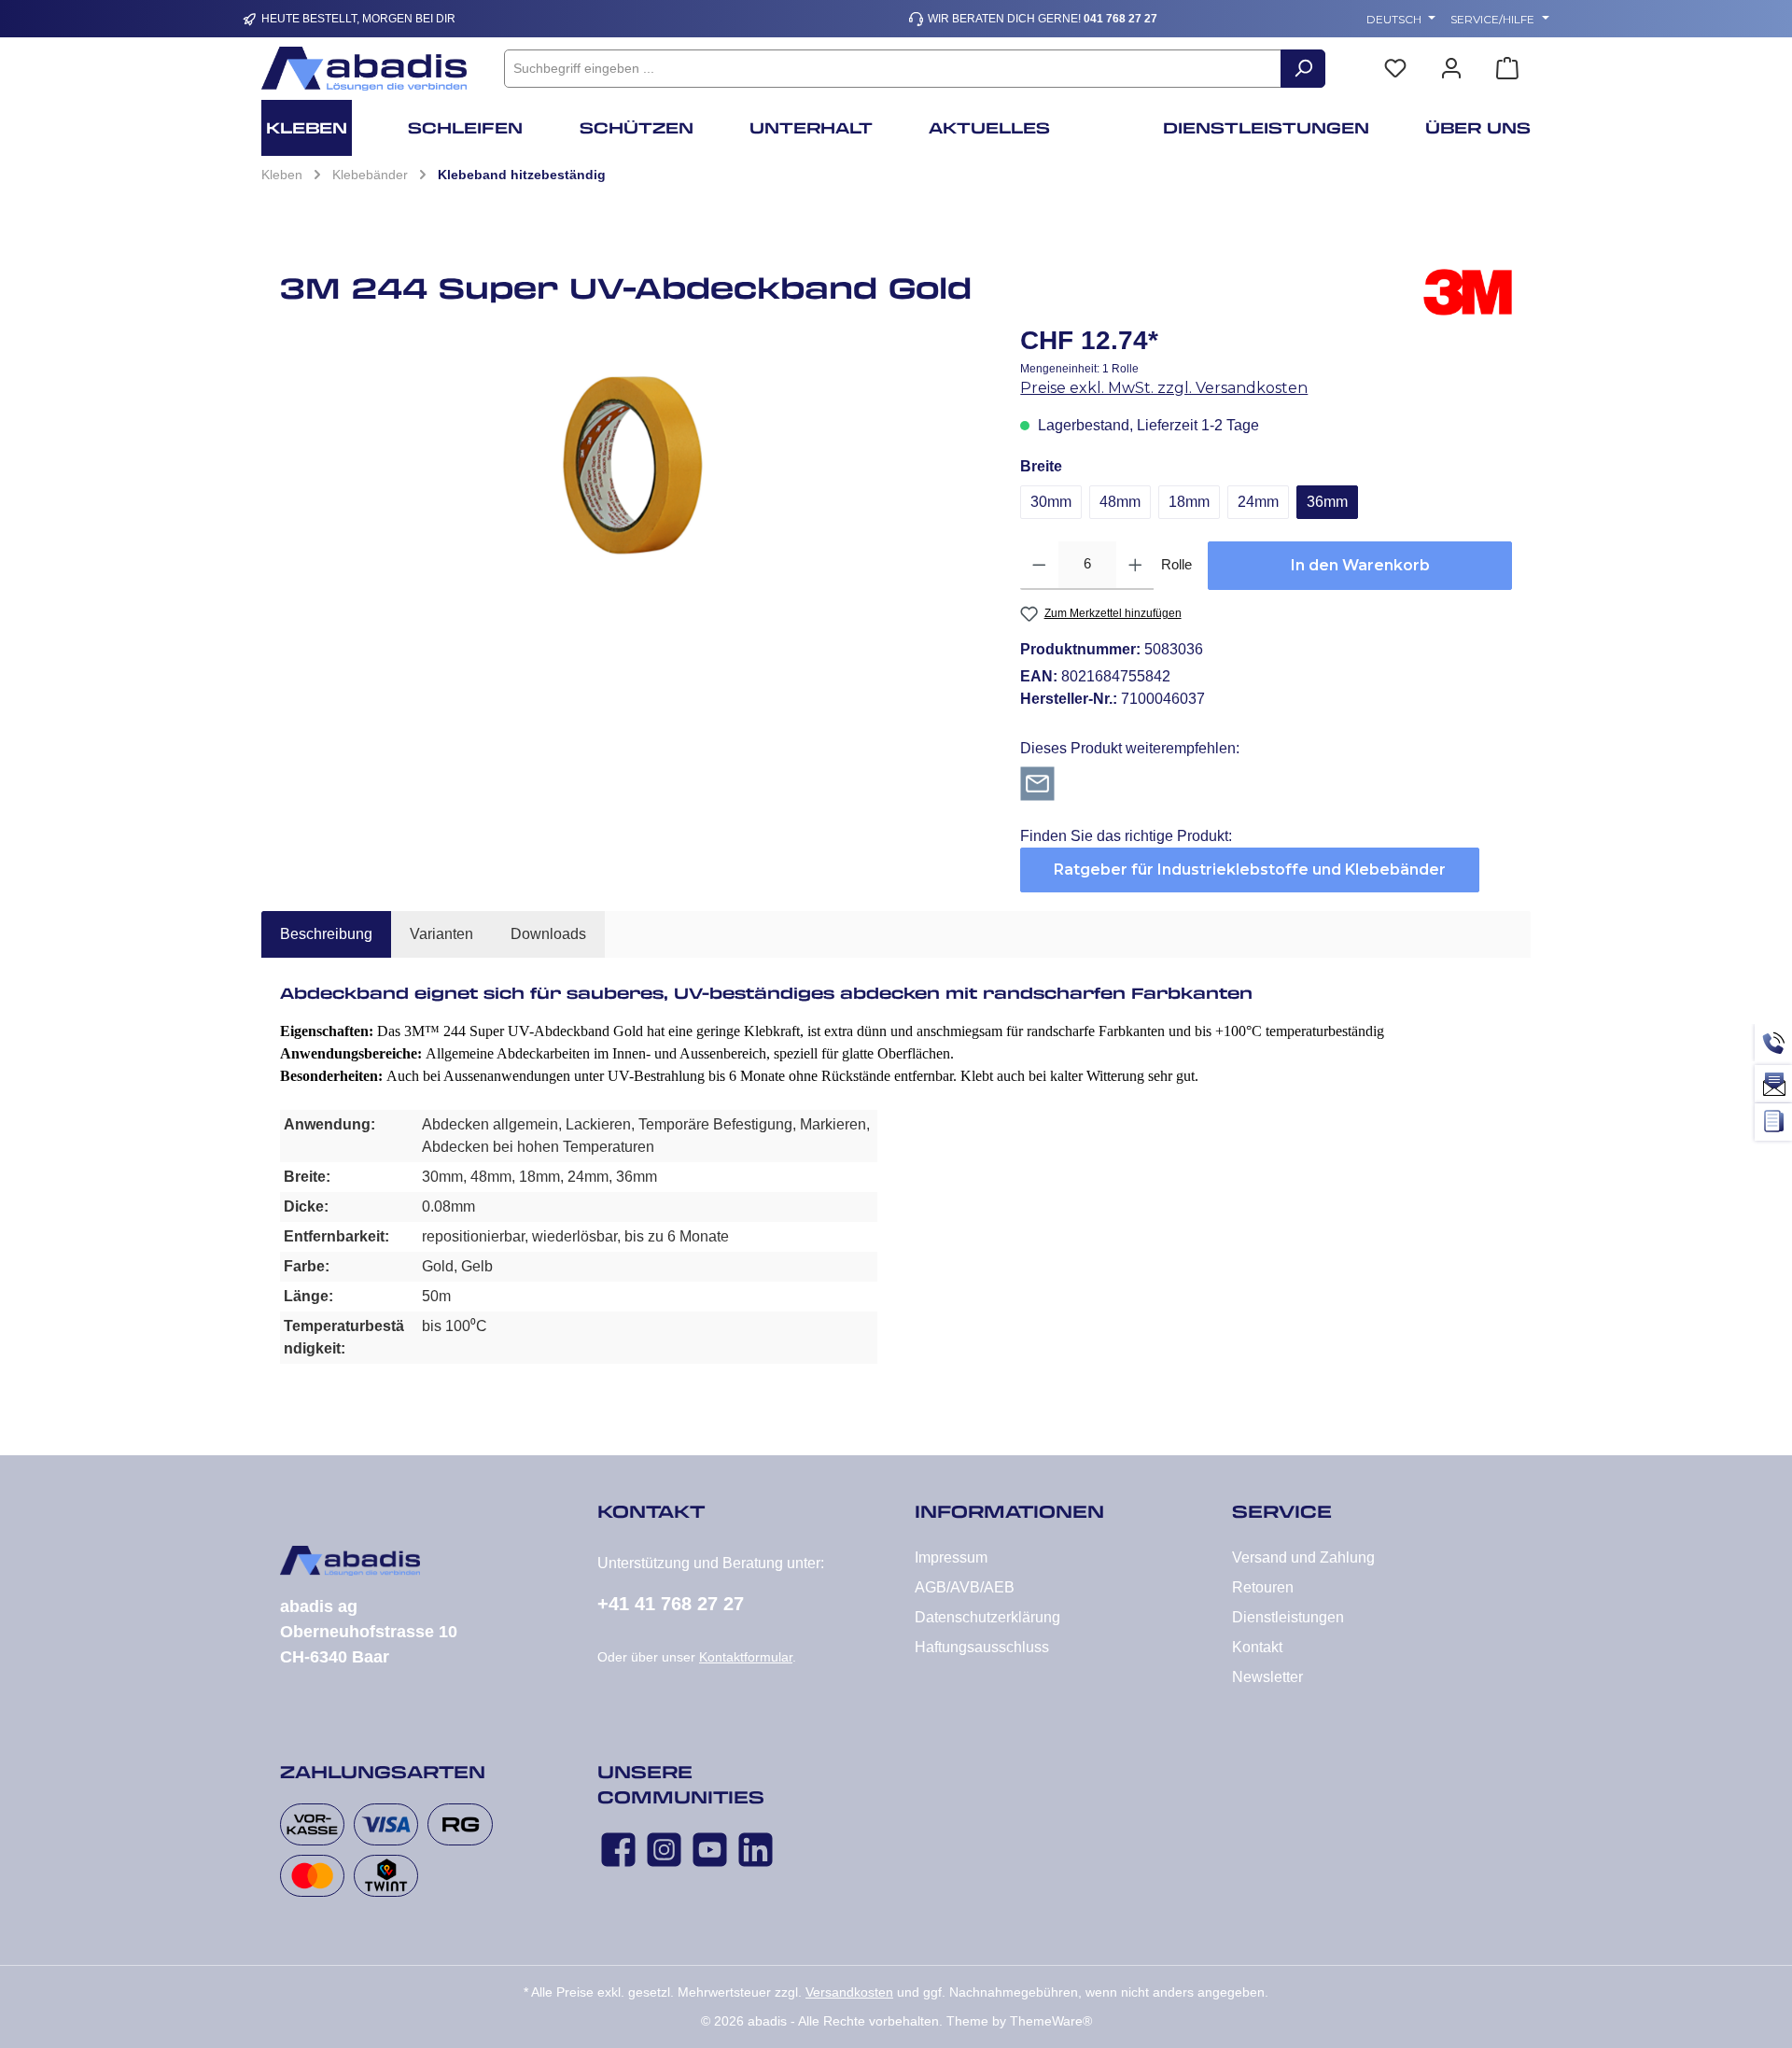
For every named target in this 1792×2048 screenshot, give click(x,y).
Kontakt (1257, 1647)
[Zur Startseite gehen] (364, 69)
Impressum (951, 1557)
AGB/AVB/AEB (965, 1587)
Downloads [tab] (548, 934)
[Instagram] (664, 1850)
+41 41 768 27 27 (671, 1604)
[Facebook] (618, 1850)
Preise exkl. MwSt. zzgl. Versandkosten (1164, 388)
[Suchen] (1303, 69)
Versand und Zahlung (1303, 1557)
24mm (1258, 502)
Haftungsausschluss (982, 1647)
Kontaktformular (746, 1657)
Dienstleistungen (1288, 1617)
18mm (1189, 502)
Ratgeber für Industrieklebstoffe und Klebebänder (1250, 870)
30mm (1051, 502)
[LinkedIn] (756, 1850)
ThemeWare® (1051, 2021)
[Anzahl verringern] (1039, 566)
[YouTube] (710, 1850)
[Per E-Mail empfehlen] (1037, 783)
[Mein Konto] (1451, 69)
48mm (1120, 502)
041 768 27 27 (1120, 19)
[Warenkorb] (1507, 69)
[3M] (1468, 295)
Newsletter (1267, 1677)
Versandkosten (849, 1992)
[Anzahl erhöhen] (1135, 566)
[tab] (326, 934)
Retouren (1263, 1587)
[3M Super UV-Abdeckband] (631, 461)
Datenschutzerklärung (987, 1617)
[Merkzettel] (1395, 69)
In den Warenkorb (1360, 565)
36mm (1327, 502)
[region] (631, 461)
